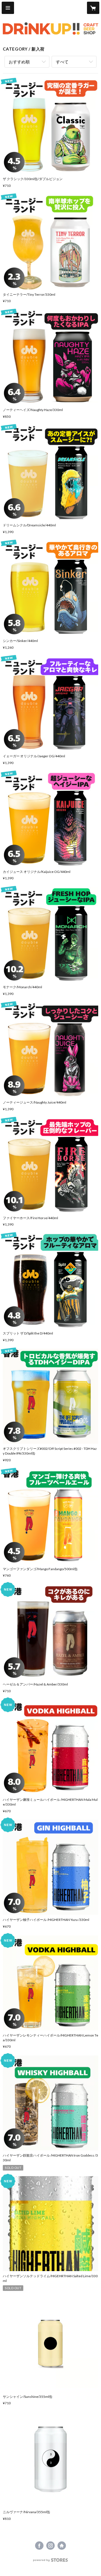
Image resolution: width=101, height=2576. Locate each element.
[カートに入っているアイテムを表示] (93, 8)
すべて (62, 62)
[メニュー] (8, 8)
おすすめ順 (19, 62)
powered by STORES (51, 2562)
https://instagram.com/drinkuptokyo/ (50, 2546)
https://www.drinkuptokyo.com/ (62, 2546)
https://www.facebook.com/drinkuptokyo (39, 2546)
